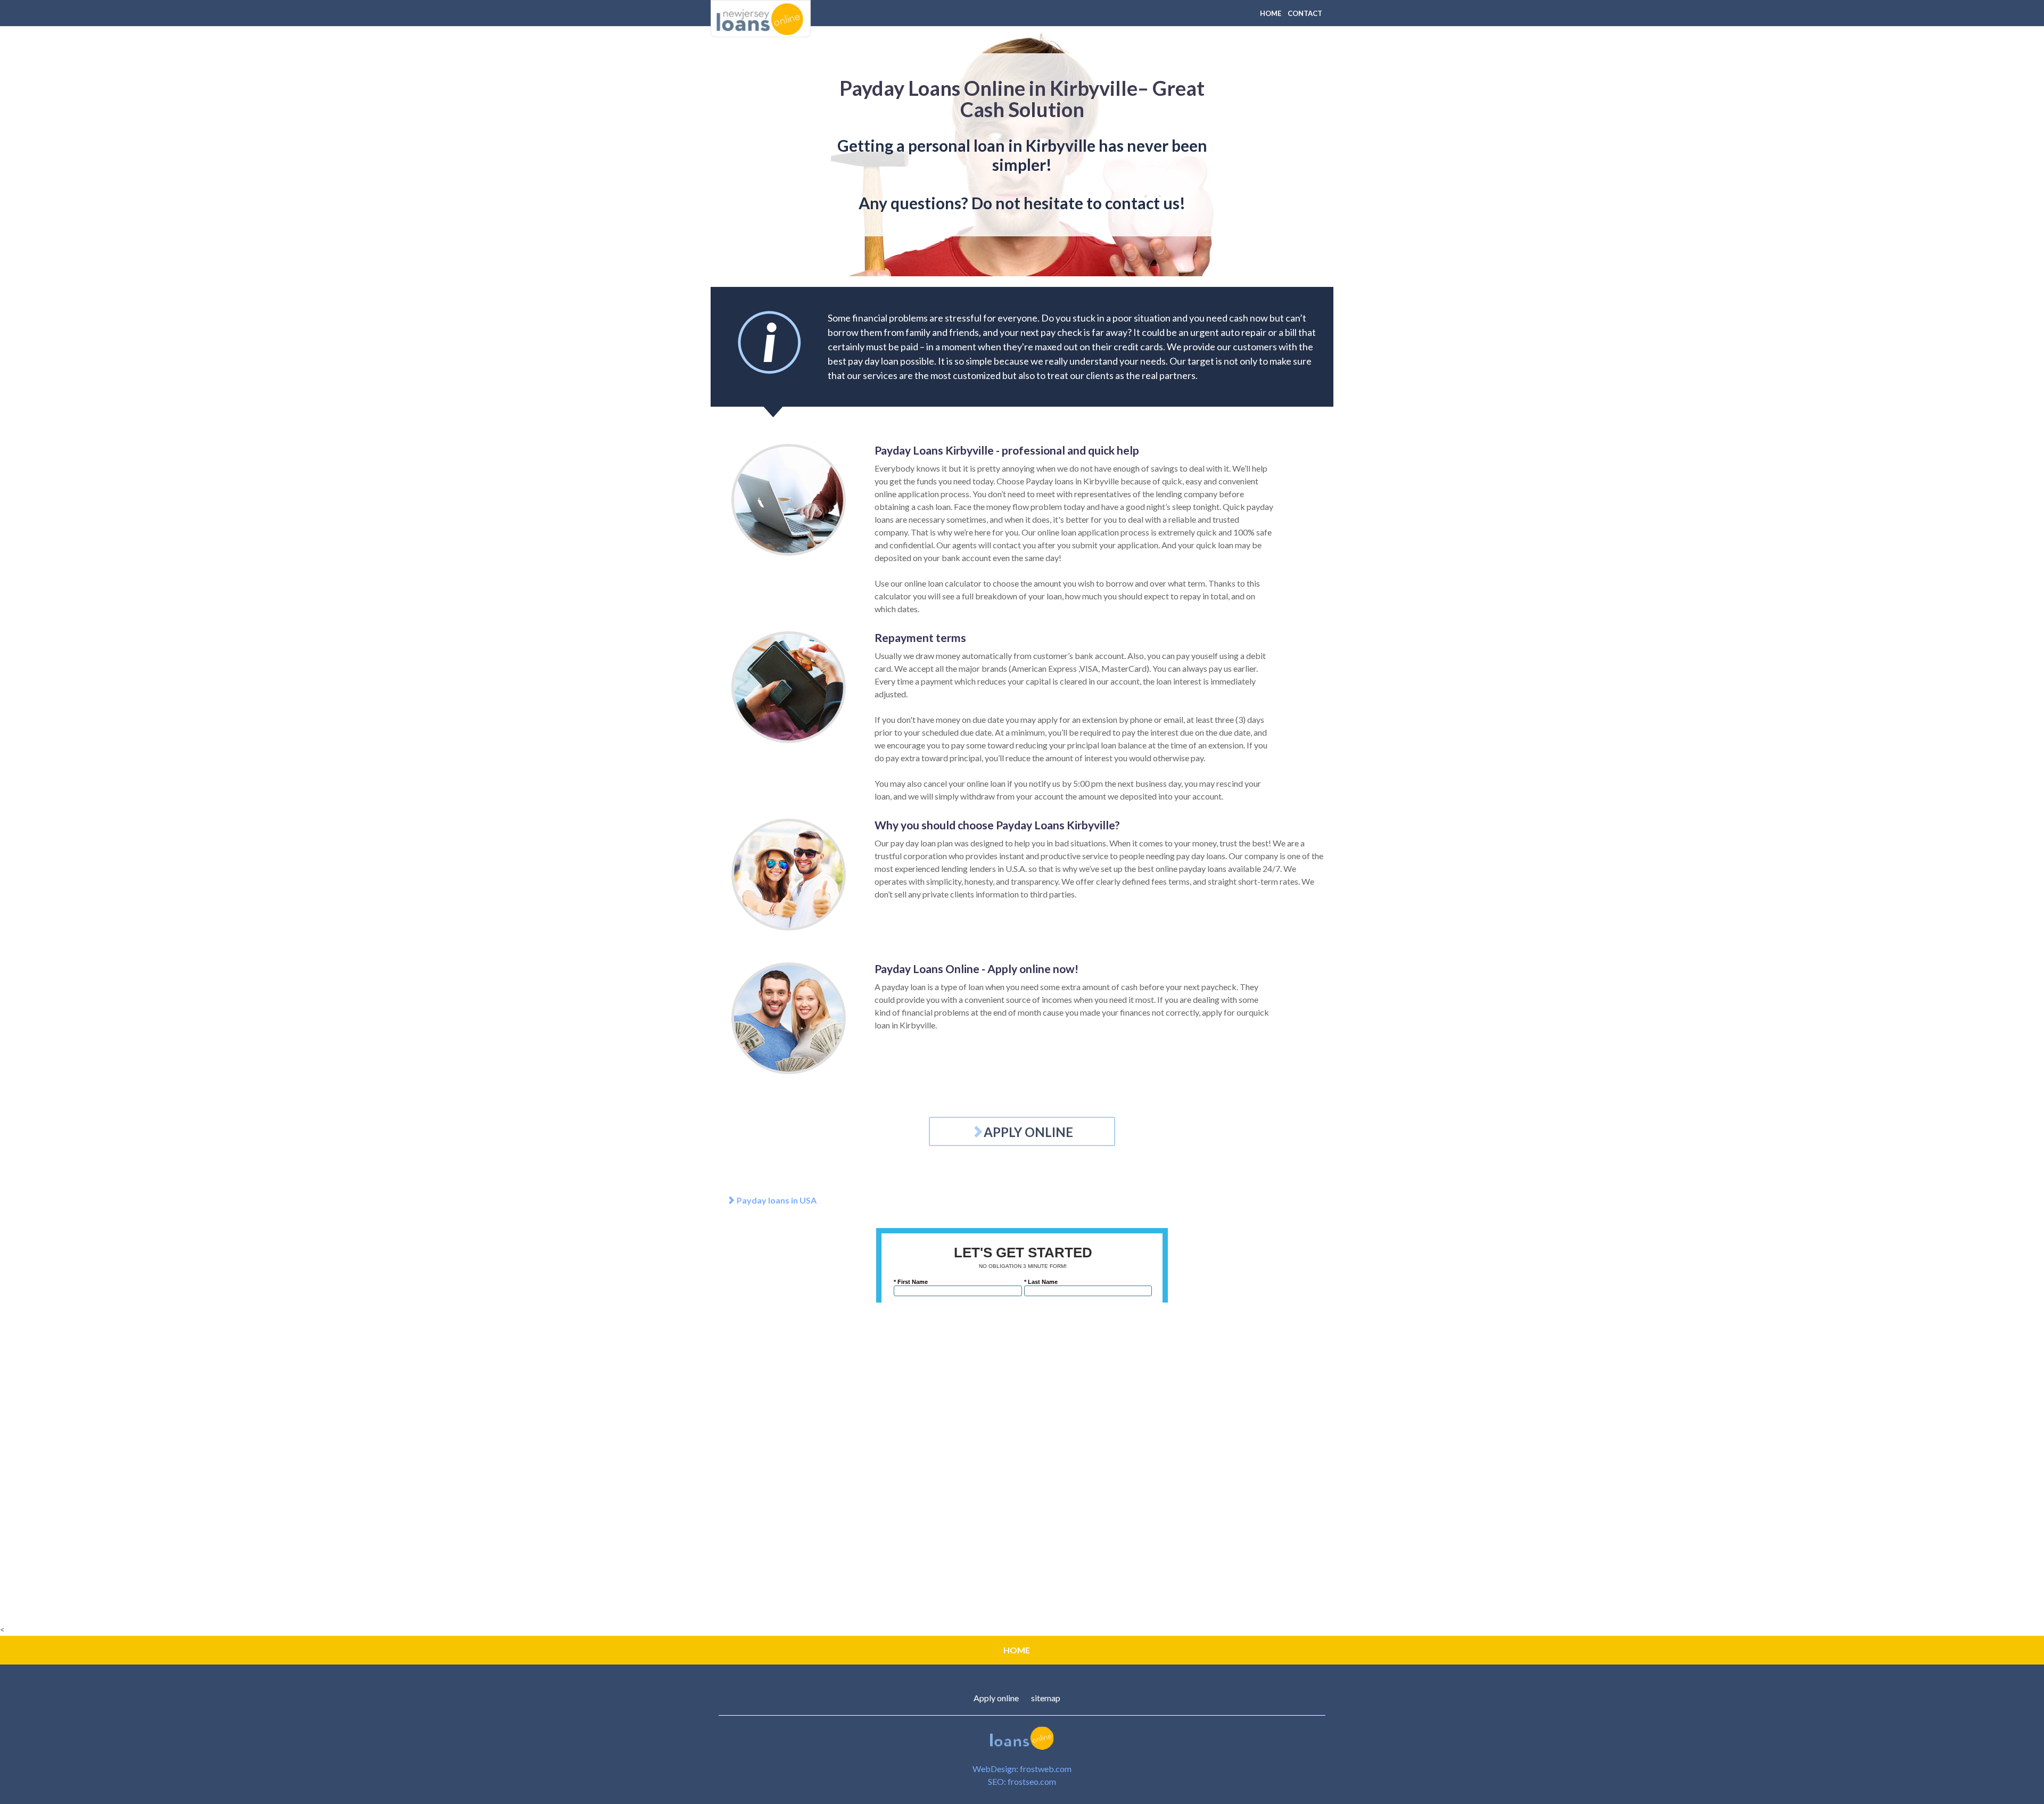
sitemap (1046, 1698)
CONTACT (1305, 13)
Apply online (996, 1698)
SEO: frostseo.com (1022, 1781)
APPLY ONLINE (1028, 1132)
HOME (1271, 13)
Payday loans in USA (776, 1200)
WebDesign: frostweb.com (1022, 1769)
